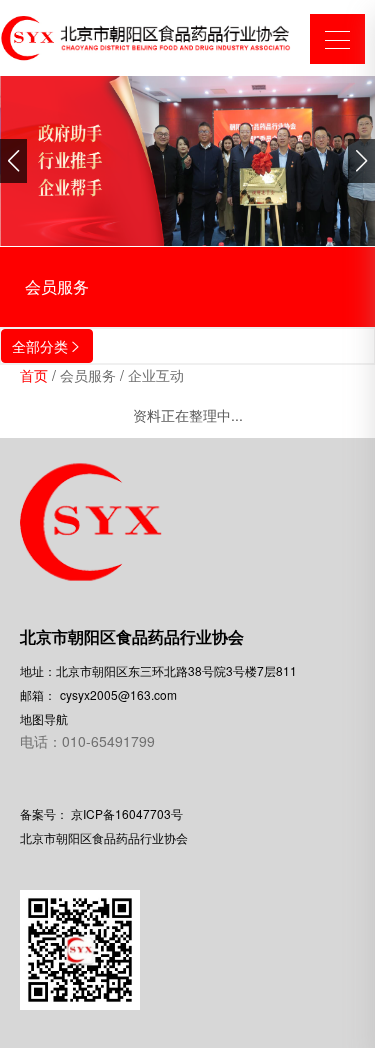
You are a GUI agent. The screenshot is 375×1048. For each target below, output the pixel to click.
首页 (34, 375)
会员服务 (88, 375)
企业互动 (156, 375)
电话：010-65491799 (87, 741)
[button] (13, 161)
